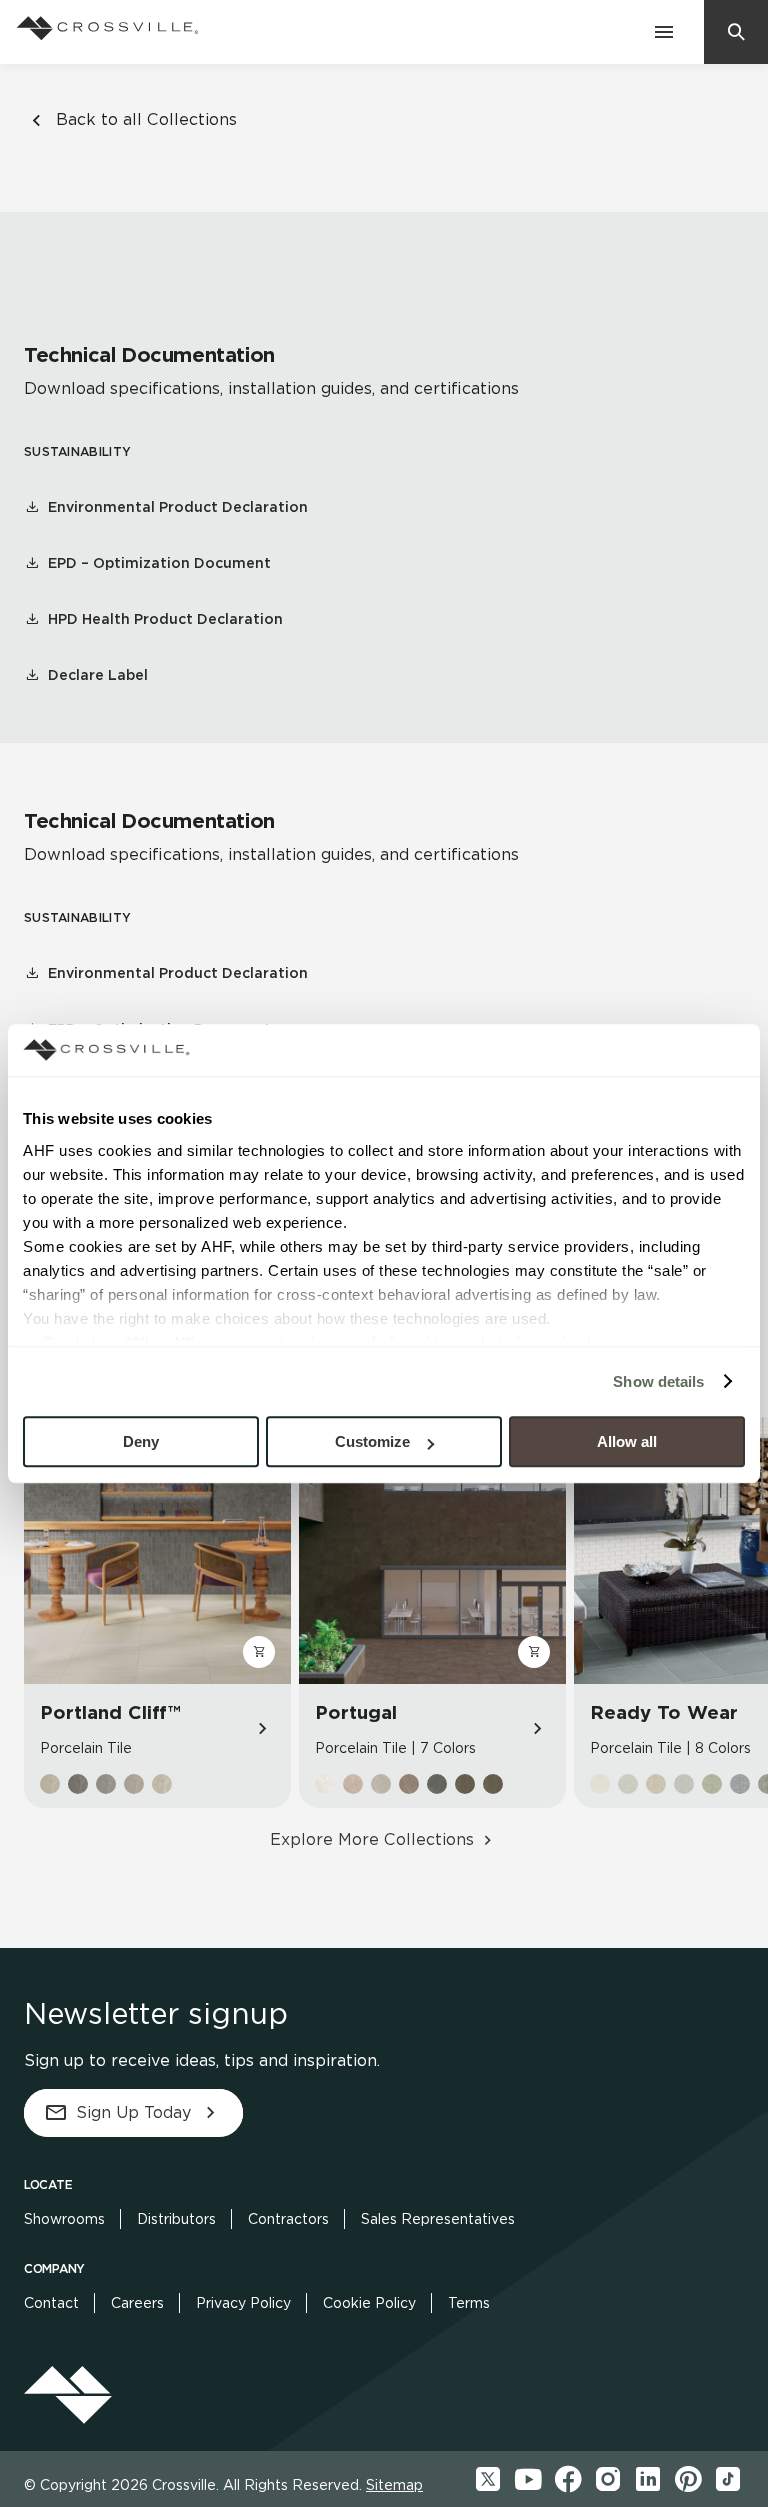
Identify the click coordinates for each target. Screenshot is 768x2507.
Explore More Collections (372, 1839)
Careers (137, 2303)
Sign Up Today (133, 2112)
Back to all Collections (146, 119)
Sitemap (394, 2485)
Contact (51, 2303)
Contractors (288, 2219)
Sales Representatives (438, 2219)
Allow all (627, 1441)
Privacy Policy (243, 2303)
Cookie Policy (369, 2303)
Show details (658, 1381)
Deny (141, 1441)
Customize (372, 1441)
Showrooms (64, 2219)
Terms (469, 2303)
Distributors (176, 2219)
